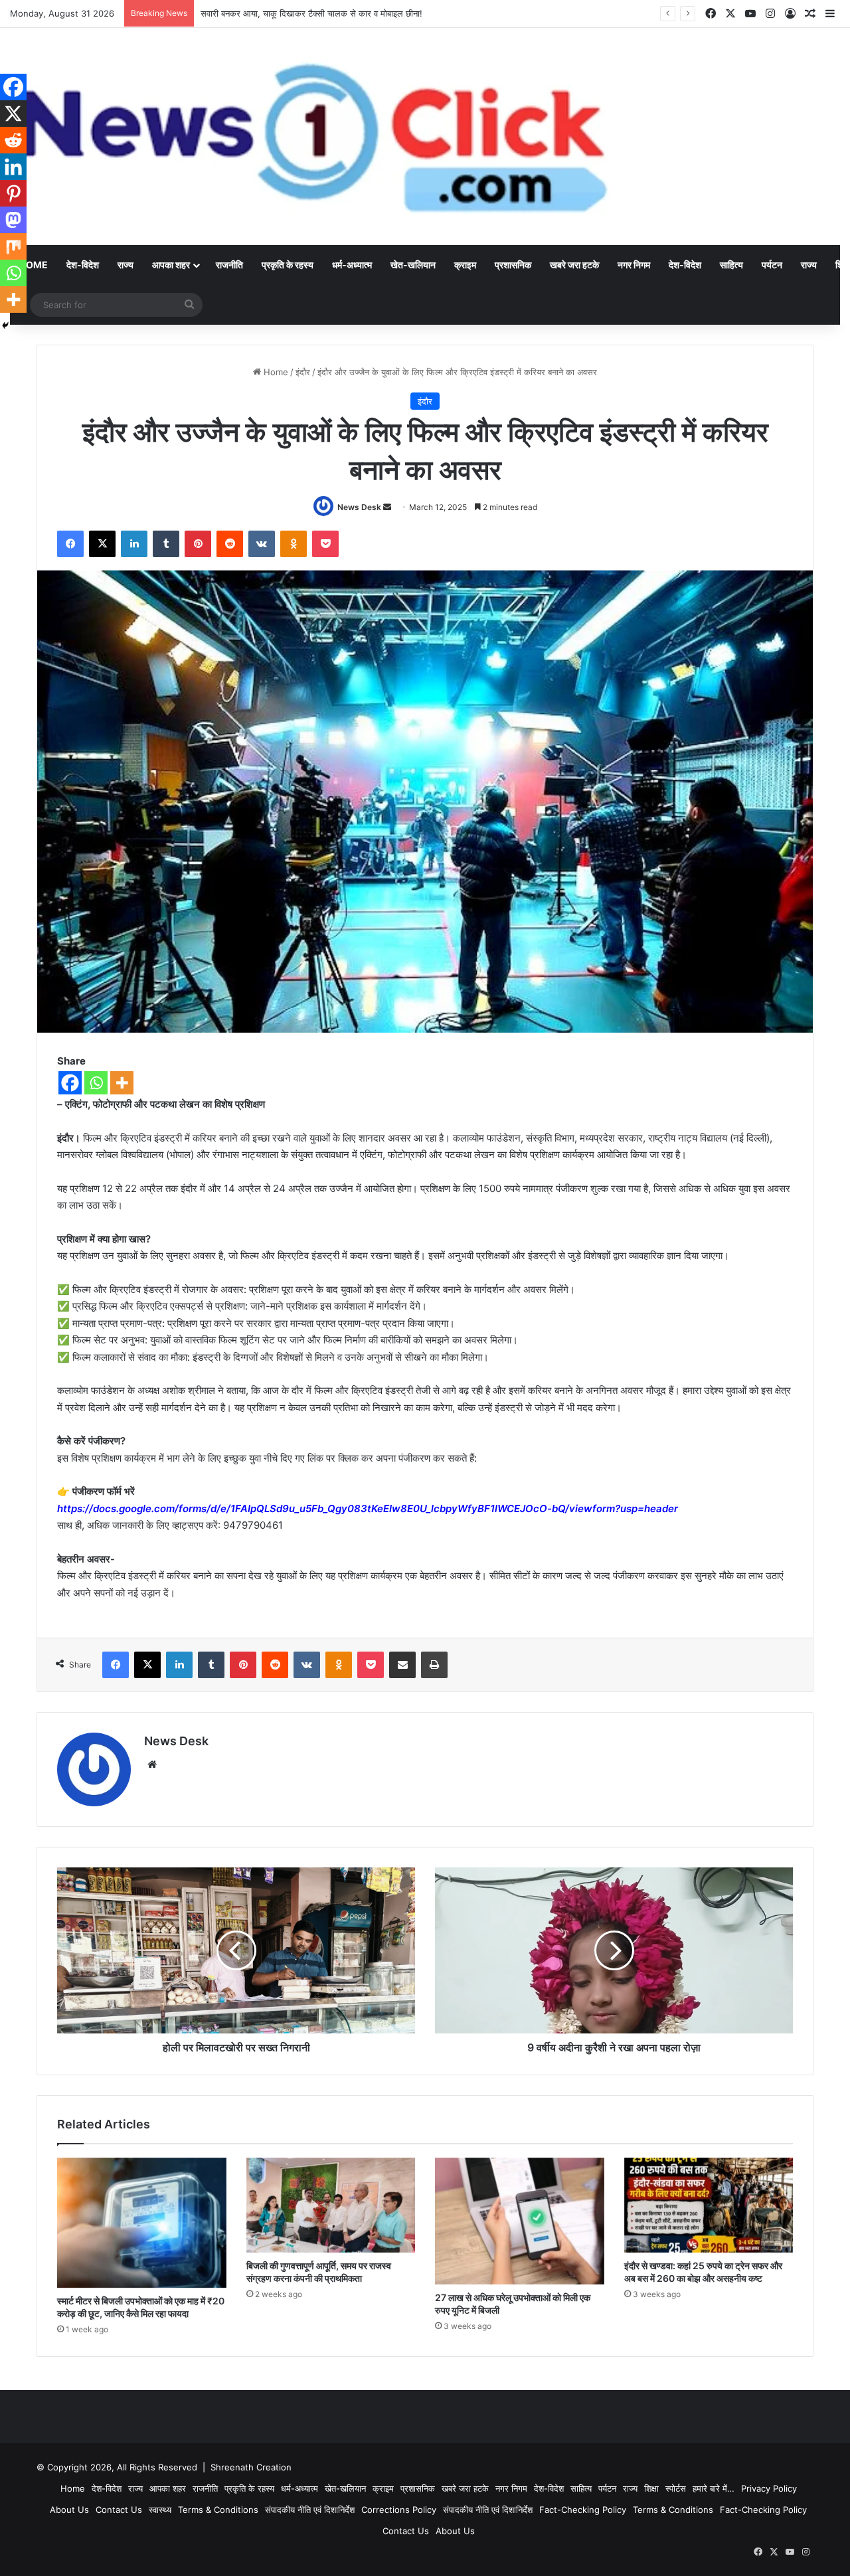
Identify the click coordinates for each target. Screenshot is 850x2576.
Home (275, 372)
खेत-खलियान (413, 265)
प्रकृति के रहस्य (288, 265)
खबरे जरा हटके (574, 265)
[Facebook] (70, 1083)
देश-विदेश (83, 265)
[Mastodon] (13, 220)
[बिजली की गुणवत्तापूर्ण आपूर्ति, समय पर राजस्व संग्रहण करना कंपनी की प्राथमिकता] (331, 2205)
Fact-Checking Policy (583, 2510)
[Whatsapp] (96, 1083)
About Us (69, 2510)
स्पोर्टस (676, 2488)
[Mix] (13, 246)
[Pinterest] (13, 193)
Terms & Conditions (218, 2510)
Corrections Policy (399, 2510)
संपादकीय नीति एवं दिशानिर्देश (310, 2510)
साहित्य (731, 265)
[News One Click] (313, 136)
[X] (13, 114)
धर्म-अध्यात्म (352, 265)
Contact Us (119, 2510)
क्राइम (465, 265)
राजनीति (229, 265)
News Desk (359, 507)
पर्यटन (772, 265)
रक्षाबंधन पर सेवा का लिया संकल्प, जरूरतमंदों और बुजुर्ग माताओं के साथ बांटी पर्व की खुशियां (341, 13)
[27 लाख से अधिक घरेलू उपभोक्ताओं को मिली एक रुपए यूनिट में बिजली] (520, 2221)
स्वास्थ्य (160, 2510)
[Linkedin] (13, 167)
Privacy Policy (769, 2488)
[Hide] (5, 325)
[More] (122, 1083)
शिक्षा (651, 2488)
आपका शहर (171, 265)
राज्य (126, 265)
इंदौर (303, 372)
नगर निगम (634, 265)
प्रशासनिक (513, 265)
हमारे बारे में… (714, 2488)
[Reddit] (13, 140)
